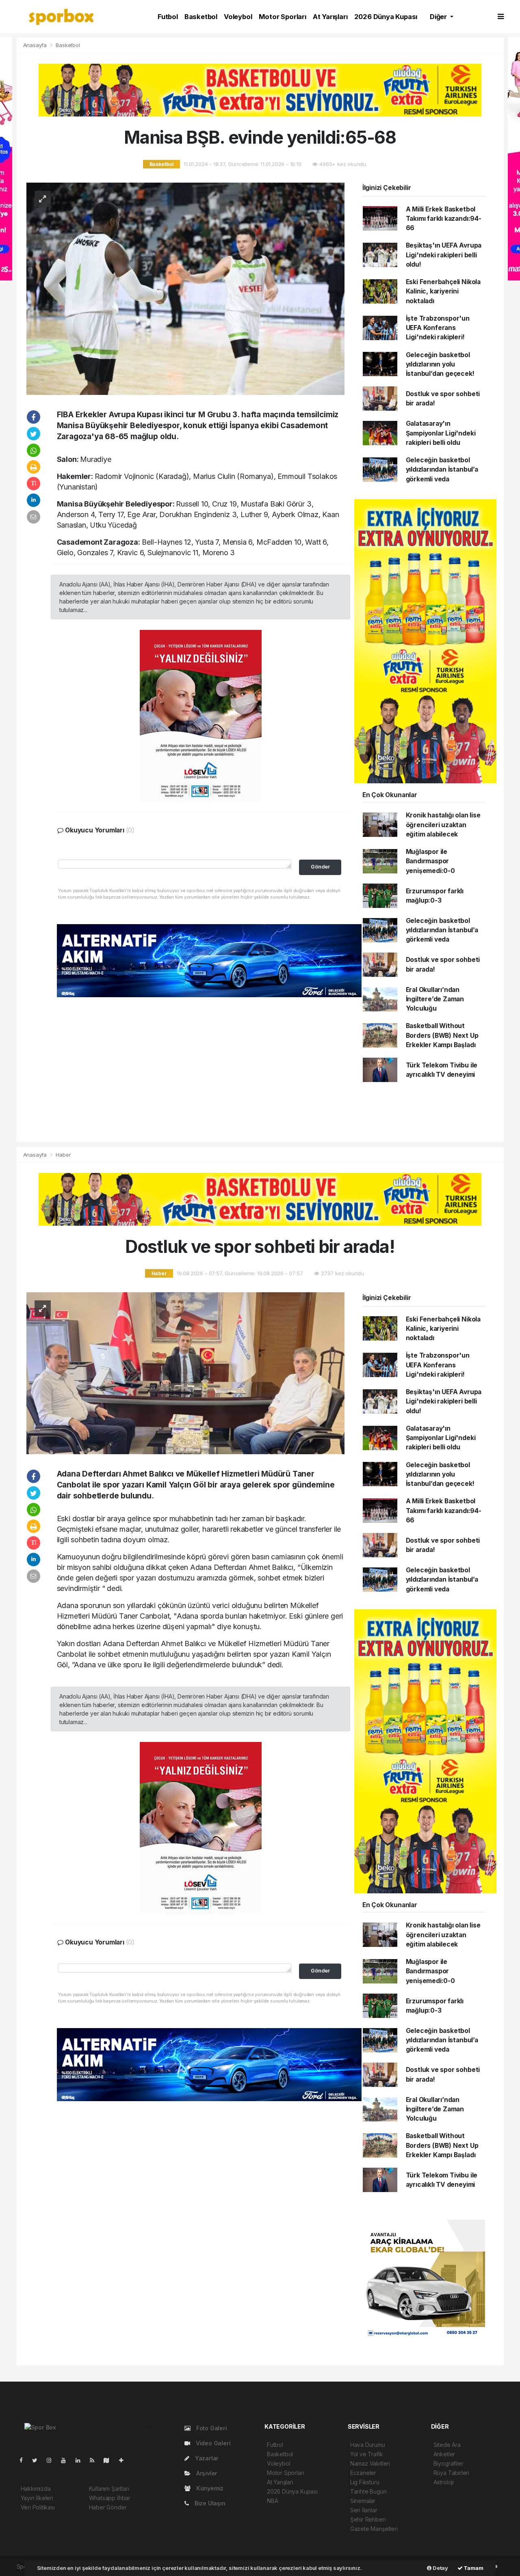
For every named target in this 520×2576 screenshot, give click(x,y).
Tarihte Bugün (368, 2491)
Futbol (168, 17)
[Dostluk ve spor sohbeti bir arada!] (185, 1373)
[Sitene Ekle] (125, 2460)
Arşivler (206, 2473)
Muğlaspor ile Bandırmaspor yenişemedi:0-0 (430, 861)
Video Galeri (212, 2443)
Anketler (444, 2454)
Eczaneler (363, 2473)
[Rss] (95, 2460)
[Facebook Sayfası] (24, 2460)
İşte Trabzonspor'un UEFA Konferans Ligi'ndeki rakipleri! (438, 328)
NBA (272, 2501)
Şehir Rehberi (368, 2519)
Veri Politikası (38, 2507)
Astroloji (444, 2482)
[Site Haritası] (110, 2460)
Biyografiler (448, 2463)
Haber (63, 1155)
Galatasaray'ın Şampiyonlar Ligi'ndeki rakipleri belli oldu (441, 433)
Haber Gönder (108, 2507)
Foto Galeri (211, 2428)
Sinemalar (363, 2501)
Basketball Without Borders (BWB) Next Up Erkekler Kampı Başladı (442, 1035)
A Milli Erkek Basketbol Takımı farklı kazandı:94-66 (444, 219)
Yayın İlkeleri (37, 2498)
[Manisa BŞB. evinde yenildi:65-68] (185, 288)
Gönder (320, 867)
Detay (440, 2568)
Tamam (473, 2568)
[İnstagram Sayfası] (52, 2460)
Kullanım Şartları (109, 2489)
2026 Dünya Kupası (386, 17)
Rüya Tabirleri (451, 2473)
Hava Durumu (368, 2445)
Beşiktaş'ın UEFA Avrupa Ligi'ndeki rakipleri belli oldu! (444, 255)
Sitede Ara (447, 2445)
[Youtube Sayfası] (67, 2460)
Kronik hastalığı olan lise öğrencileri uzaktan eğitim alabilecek (443, 825)
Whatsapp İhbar (110, 2498)
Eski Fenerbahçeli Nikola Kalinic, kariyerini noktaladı (443, 291)
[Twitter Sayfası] (38, 2460)
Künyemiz (209, 2488)
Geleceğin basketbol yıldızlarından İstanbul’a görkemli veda (442, 470)
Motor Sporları (283, 17)
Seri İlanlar (364, 2510)
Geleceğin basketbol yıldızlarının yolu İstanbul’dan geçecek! (440, 364)
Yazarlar (206, 2458)
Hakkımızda (36, 2489)
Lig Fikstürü (365, 2482)
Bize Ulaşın (209, 2503)
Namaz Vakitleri (370, 2463)
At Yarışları (330, 17)
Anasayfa (36, 45)
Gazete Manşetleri (374, 2529)
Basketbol (201, 17)
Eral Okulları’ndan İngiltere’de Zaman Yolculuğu (435, 999)
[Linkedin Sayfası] (81, 2460)
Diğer (439, 17)
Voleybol (238, 17)
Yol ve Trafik (367, 2454)
